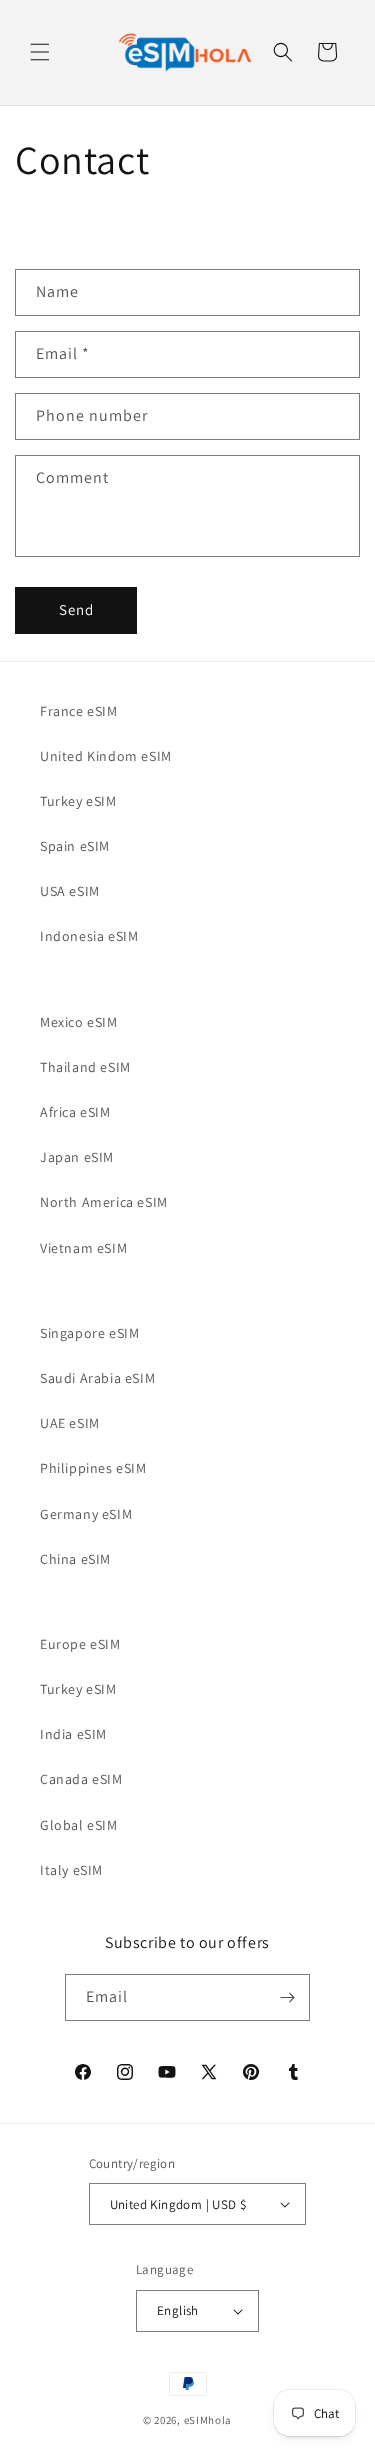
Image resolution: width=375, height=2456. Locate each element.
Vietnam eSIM (83, 1248)
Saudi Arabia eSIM (97, 1378)
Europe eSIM (80, 1644)
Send (76, 609)
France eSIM (79, 711)
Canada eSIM (81, 1779)
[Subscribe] (287, 1997)
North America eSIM (104, 1202)
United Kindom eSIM (106, 756)
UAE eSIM (70, 1423)
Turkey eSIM (78, 801)
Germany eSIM (86, 1514)
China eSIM (75, 1559)
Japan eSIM (77, 1157)
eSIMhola (208, 2420)
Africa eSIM (75, 1112)
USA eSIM (70, 891)
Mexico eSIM (79, 1022)
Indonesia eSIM (89, 936)
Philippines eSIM (93, 1468)
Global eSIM (79, 1825)
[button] (40, 52)
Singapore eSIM (89, 1333)
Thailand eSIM (85, 1067)
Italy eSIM (71, 1870)
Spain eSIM (75, 846)
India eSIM (73, 1734)
